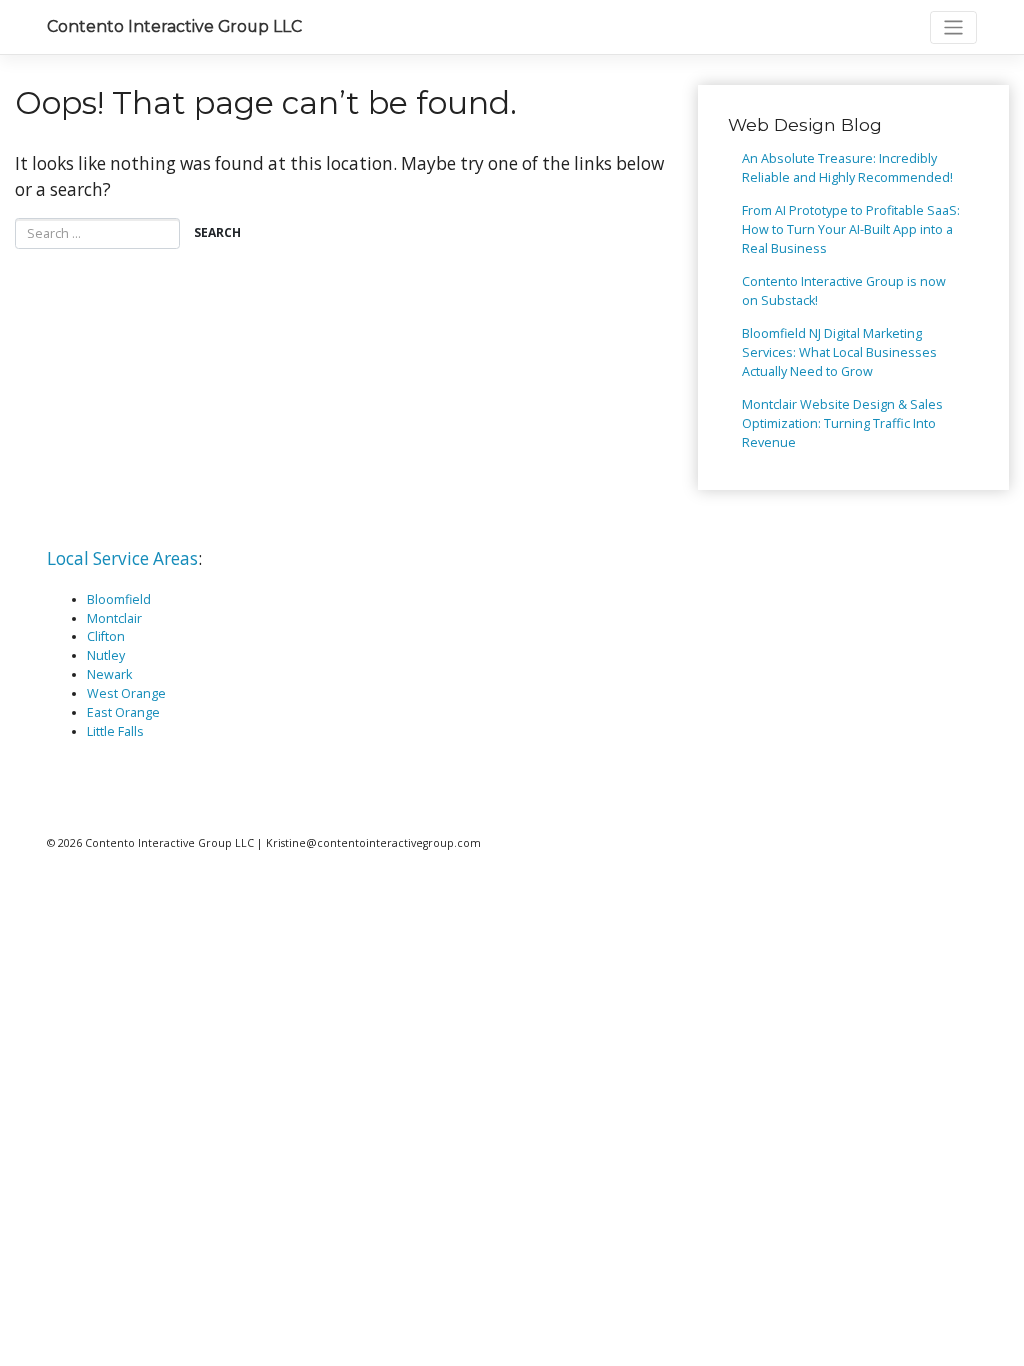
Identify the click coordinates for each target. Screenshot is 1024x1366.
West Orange (126, 693)
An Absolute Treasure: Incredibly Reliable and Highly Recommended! (847, 168)
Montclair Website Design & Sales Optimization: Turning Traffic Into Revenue (842, 423)
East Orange (123, 712)
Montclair (114, 618)
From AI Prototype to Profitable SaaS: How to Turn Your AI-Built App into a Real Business (851, 229)
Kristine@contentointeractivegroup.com (373, 843)
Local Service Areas (122, 558)
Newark (109, 674)
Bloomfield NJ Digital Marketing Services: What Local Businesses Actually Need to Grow (839, 352)
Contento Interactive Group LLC (174, 26)
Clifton (106, 636)
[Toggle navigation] (953, 27)
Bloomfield (119, 599)
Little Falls (115, 731)
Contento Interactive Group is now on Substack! (844, 291)
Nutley (106, 655)
